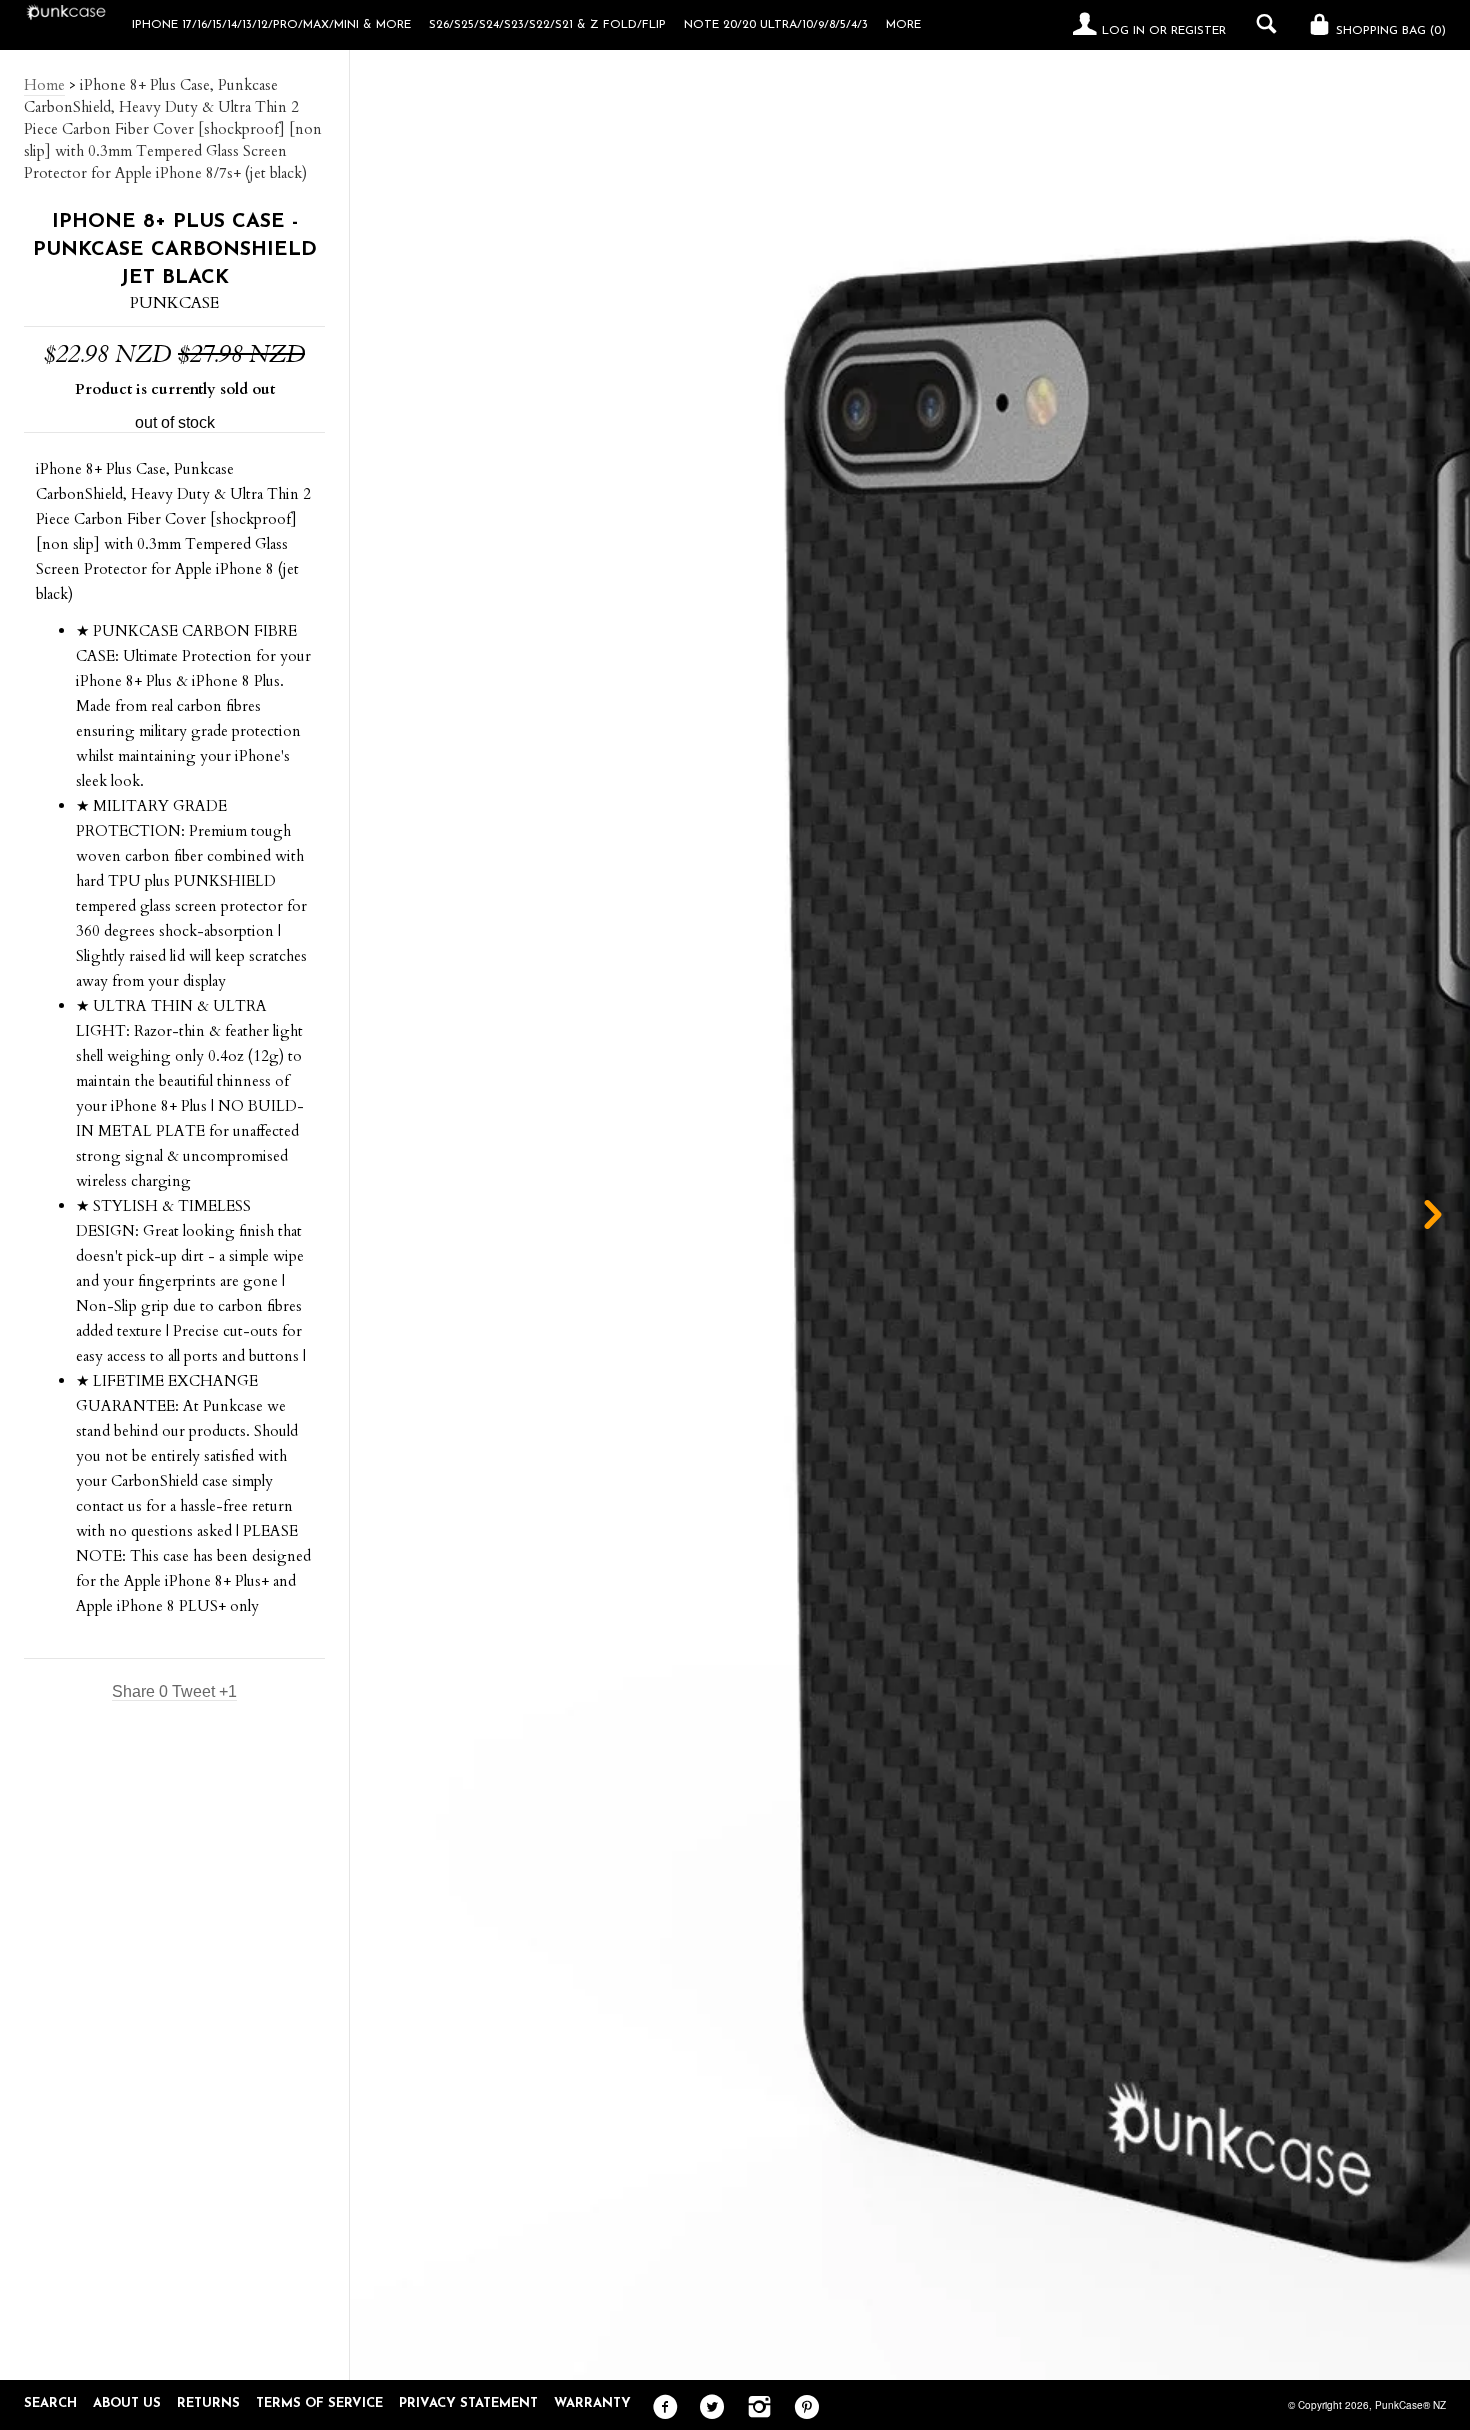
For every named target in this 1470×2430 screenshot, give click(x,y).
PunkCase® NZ (1410, 2405)
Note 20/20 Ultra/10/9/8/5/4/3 (776, 25)
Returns (208, 2403)
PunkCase (174, 303)
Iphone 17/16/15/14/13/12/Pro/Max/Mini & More (271, 25)
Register (1198, 31)
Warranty (592, 2403)
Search (50, 2403)
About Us (127, 2403)
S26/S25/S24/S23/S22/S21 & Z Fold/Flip (547, 25)
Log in (1123, 31)
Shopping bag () (1389, 31)
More (903, 25)
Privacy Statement (468, 2403)
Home (44, 85)
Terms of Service (319, 2403)
